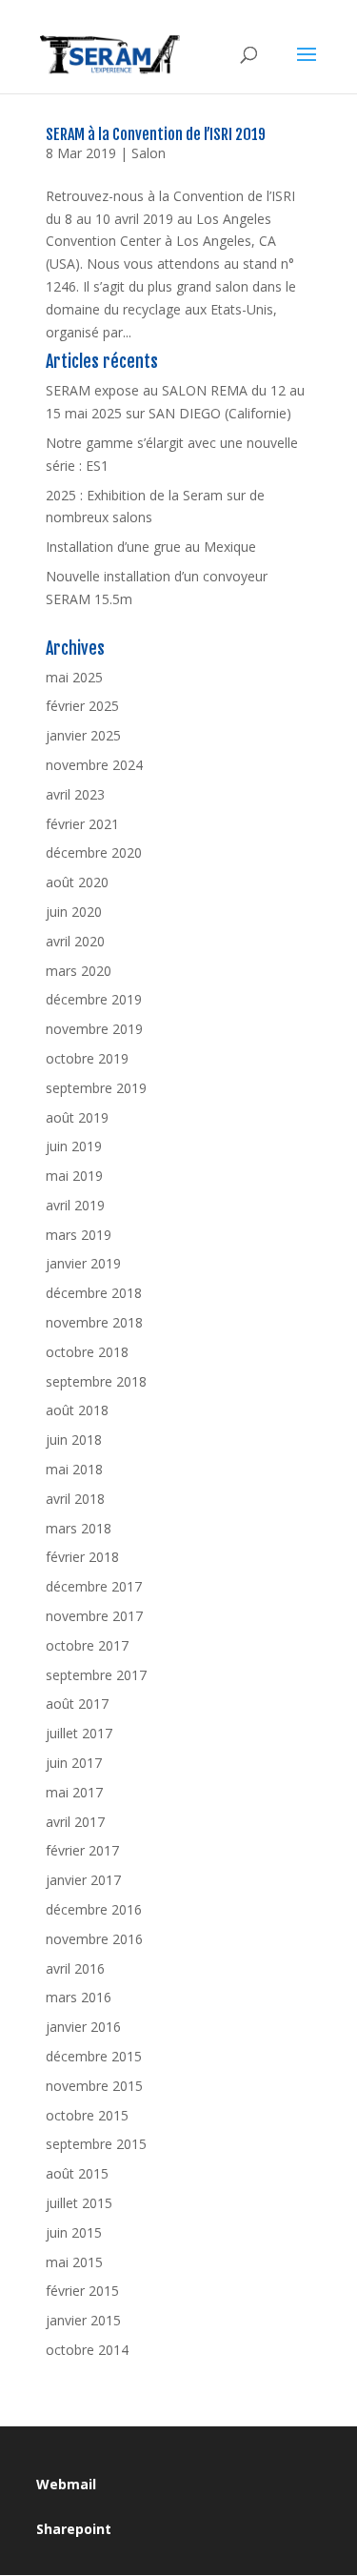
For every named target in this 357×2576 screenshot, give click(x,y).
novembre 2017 (94, 1616)
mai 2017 (74, 1792)
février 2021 (82, 824)
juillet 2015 (79, 2203)
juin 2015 (74, 2232)
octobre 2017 (87, 1645)
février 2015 (82, 2291)
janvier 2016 (83, 2027)
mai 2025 (74, 677)
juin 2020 (74, 912)
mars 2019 (79, 1235)
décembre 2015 (94, 2056)
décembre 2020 (94, 852)
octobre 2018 (87, 1352)
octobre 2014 (87, 2350)
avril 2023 (75, 794)
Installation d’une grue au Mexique (151, 547)
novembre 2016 (94, 1939)
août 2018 (77, 1410)
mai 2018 (74, 1469)
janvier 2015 (83, 2320)
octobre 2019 (87, 1058)
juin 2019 (74, 1146)
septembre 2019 (96, 1088)
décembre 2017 (94, 1586)
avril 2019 (75, 1205)
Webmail (66, 2484)
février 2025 (82, 706)
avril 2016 (75, 1968)
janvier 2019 (83, 1263)
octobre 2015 (87, 2115)
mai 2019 (74, 1176)
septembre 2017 (96, 1675)
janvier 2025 (83, 735)
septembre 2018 (96, 1381)
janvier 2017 (83, 1880)
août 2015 (77, 2173)
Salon (149, 153)
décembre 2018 (94, 1293)
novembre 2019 (94, 1029)
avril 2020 (75, 941)
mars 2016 (79, 1997)
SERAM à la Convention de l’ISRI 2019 (156, 134)
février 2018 (82, 1557)
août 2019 (77, 1117)
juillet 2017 (79, 1733)
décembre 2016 (94, 1909)
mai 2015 (74, 2262)
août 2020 (77, 882)
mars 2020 (79, 971)
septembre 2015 (96, 2144)
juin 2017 (74, 1763)
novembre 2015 (94, 2086)
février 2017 (82, 1850)
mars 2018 (79, 1528)
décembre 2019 (94, 999)
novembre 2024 (94, 765)
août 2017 (77, 1704)
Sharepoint (74, 2529)
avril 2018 (75, 1499)
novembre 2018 (94, 1322)
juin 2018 (74, 1440)
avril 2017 (75, 1822)
